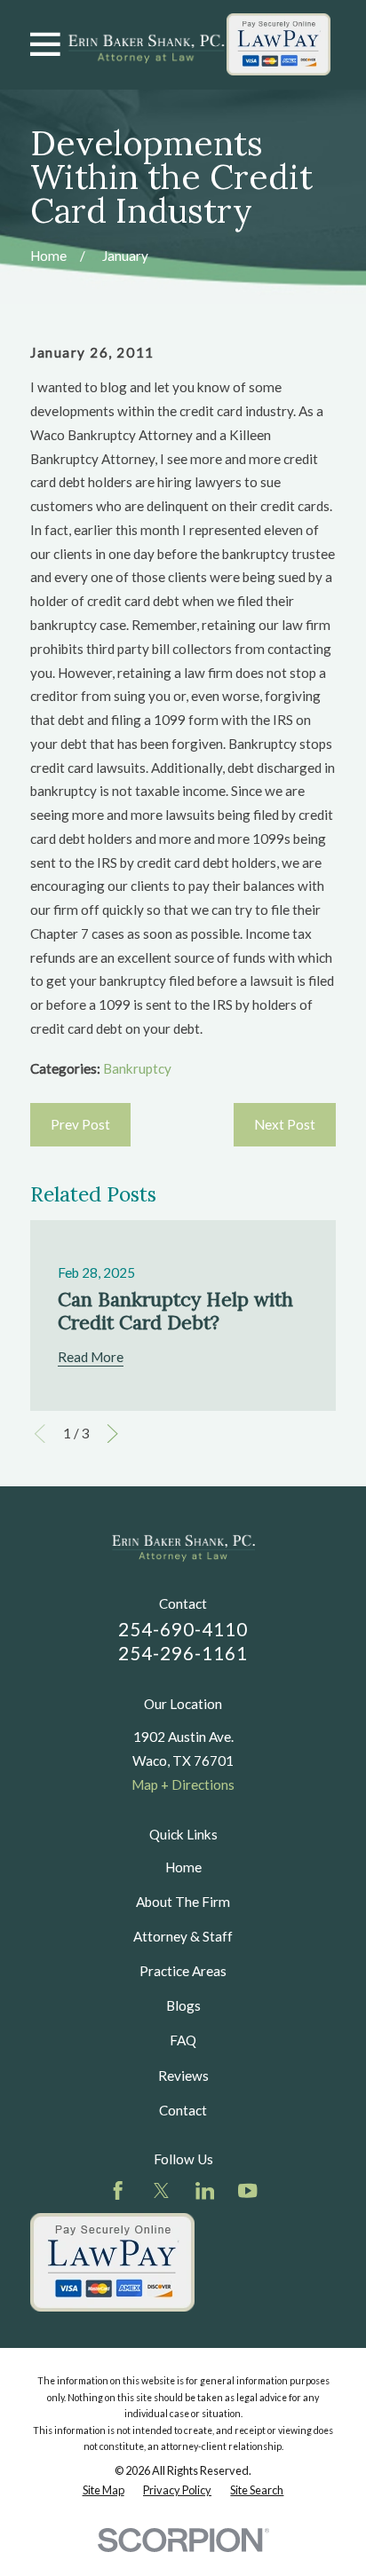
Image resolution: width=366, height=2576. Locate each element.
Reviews (183, 2076)
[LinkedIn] (205, 2190)
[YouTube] (247, 2190)
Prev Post (80, 1124)
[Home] (146, 45)
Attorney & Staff (183, 1936)
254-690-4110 (183, 1629)
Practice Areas (183, 1971)
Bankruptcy (137, 1068)
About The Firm (183, 1902)
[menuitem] (103, 2490)
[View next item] (112, 1434)
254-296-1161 (183, 1653)
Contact (183, 2110)
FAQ (183, 2040)
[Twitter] (161, 2190)
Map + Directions (183, 1784)
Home (183, 1867)
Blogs (183, 2005)
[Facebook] (118, 2190)
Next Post (285, 1124)
